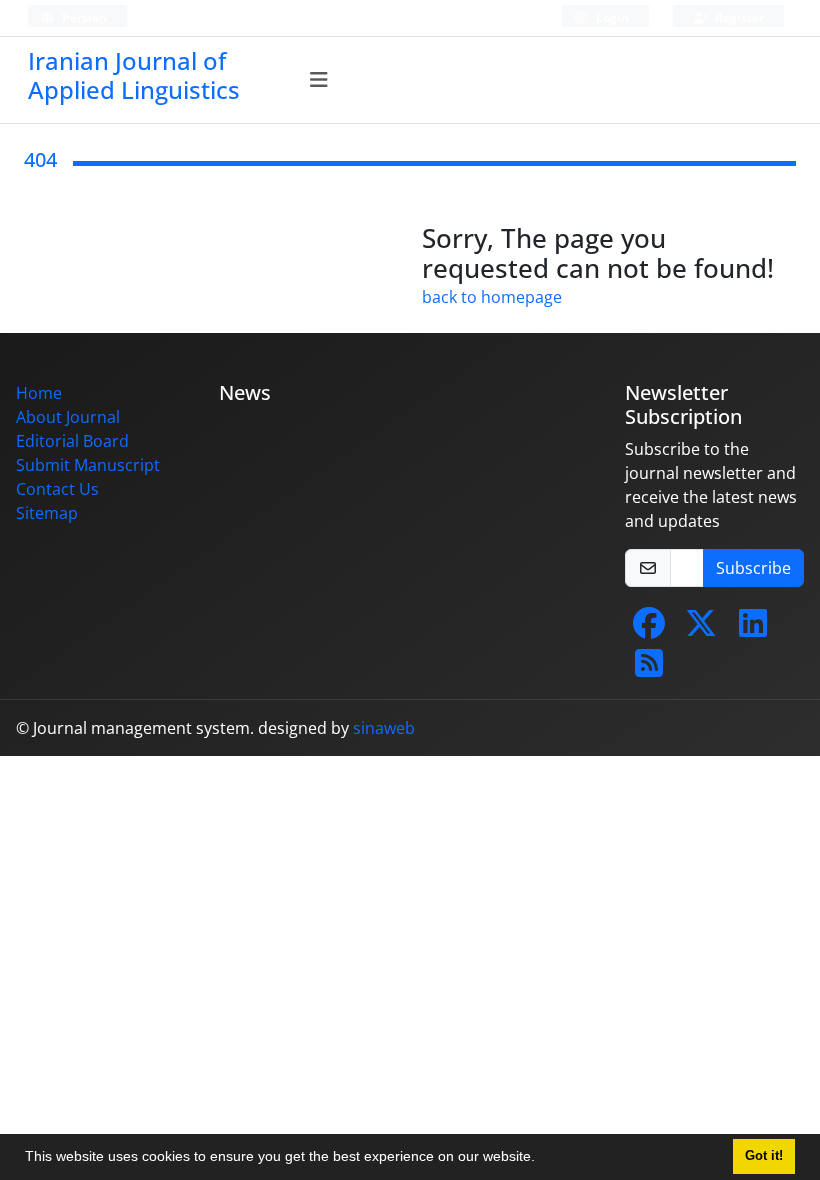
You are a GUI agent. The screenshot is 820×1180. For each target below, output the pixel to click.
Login (611, 17)
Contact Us (57, 489)
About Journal (68, 417)
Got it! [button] (764, 1156)
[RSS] (649, 669)
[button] (542, 1159)
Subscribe (753, 568)
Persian (83, 17)
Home (39, 393)
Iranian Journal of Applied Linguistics (134, 75)
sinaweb (384, 728)
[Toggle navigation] (319, 80)
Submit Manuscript (88, 465)
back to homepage (492, 297)
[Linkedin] (753, 629)
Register (738, 17)
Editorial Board (72, 441)
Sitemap (47, 513)
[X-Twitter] (701, 629)
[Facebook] (649, 629)
